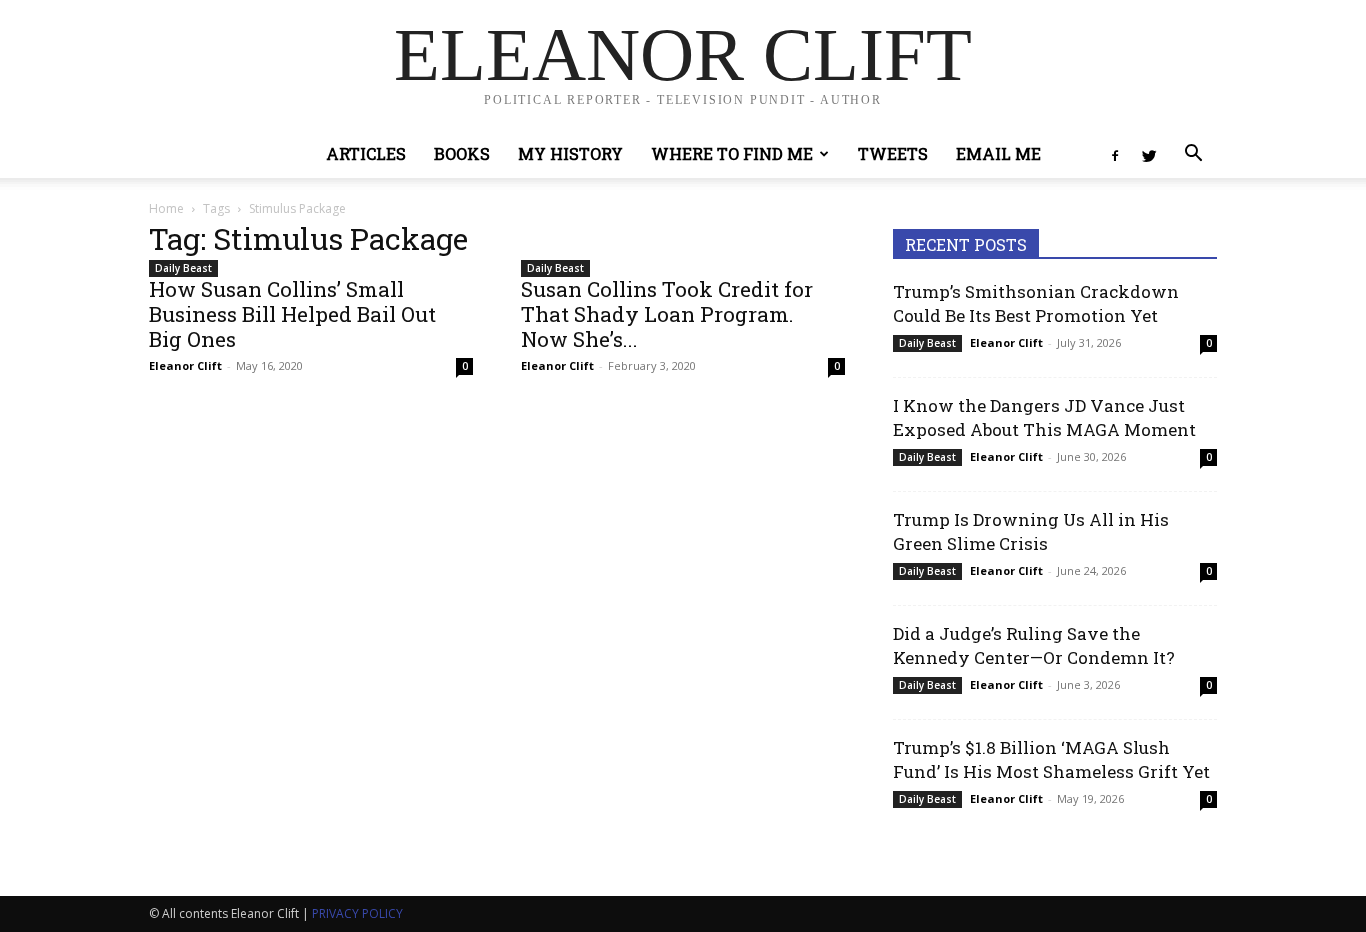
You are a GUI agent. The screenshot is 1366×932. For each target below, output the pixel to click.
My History (570, 153)
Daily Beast (183, 268)
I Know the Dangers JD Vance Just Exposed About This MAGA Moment (1044, 417)
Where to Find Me (732, 153)
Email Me (998, 153)
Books (462, 153)
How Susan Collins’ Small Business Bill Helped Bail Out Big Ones (292, 314)
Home (166, 208)
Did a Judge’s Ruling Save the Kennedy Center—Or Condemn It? (1034, 645)
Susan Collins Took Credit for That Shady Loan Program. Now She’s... (667, 314)
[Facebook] (1115, 154)
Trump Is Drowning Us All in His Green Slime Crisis (1031, 531)
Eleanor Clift (185, 365)
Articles (366, 153)
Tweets (893, 153)
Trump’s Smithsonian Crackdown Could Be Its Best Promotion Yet (1036, 303)
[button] (1193, 155)
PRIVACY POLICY (357, 913)
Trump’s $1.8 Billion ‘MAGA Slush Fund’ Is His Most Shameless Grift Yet (1051, 759)
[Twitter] (1149, 154)
